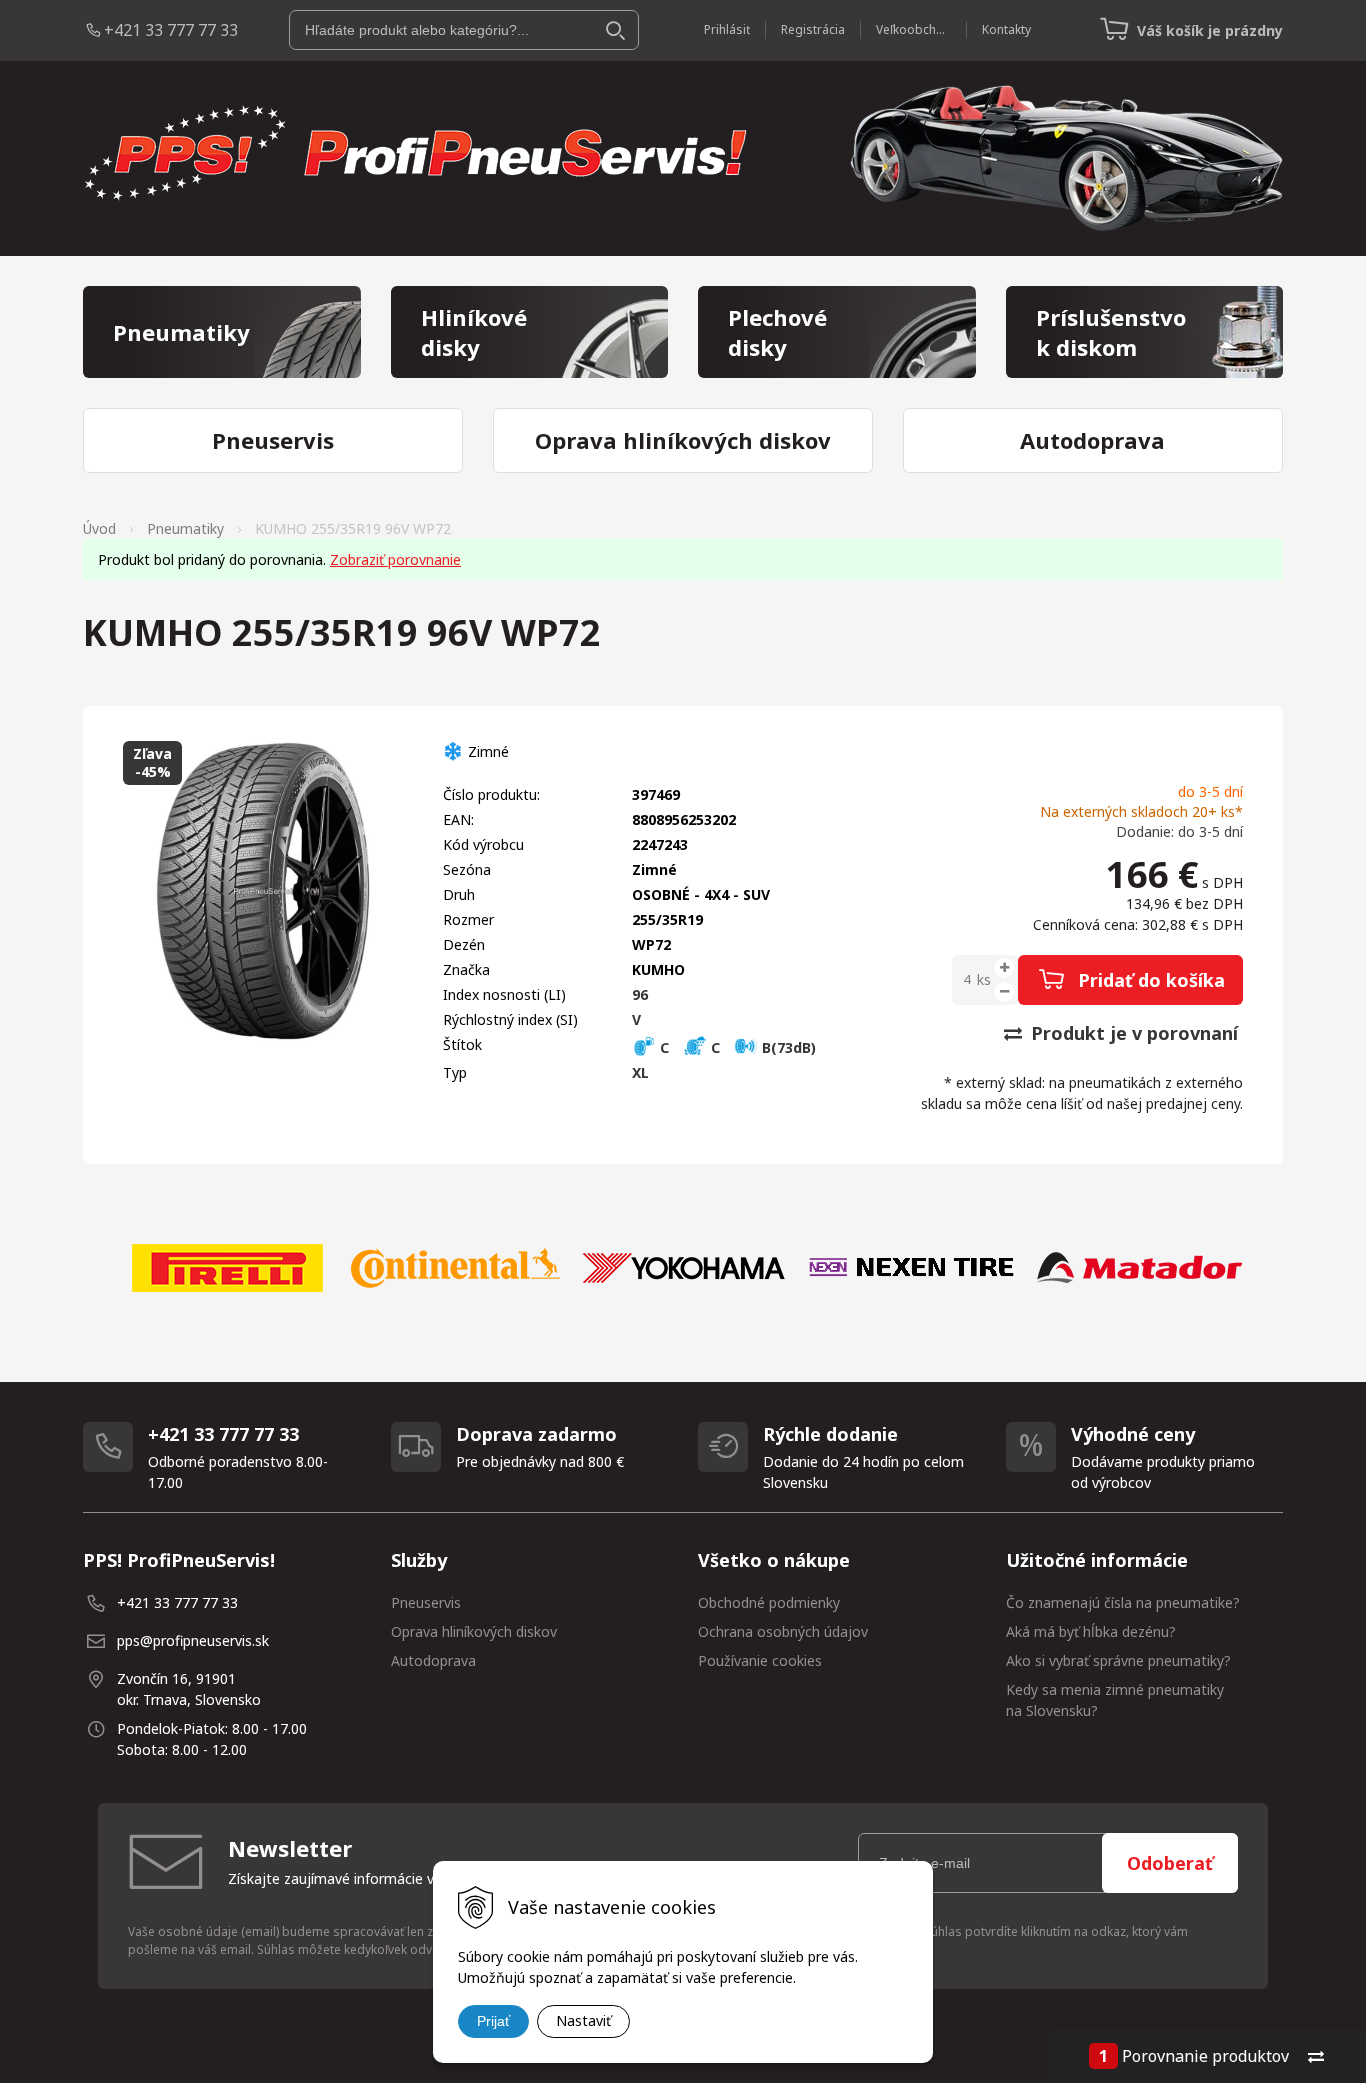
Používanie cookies (760, 1660)
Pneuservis (426, 1602)
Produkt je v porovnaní (1132, 1033)
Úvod (99, 528)
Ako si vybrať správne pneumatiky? (1118, 1660)
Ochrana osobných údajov (783, 1631)
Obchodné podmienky (769, 1602)
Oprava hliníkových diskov (474, 1631)
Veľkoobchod (913, 29)
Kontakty (1006, 29)
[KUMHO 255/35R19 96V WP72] (263, 891)
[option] (227, 1268)
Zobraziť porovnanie (395, 559)
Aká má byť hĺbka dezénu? (1091, 1631)
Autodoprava (433, 1660)
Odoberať (1170, 1863)
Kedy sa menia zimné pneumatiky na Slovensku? (1115, 1700)
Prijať (493, 2021)
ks (984, 979)
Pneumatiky (185, 528)
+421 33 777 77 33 (171, 30)
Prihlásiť (727, 29)
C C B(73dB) (736, 1047)
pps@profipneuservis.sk (193, 1640)
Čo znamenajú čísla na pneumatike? (1123, 1602)
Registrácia (813, 29)
